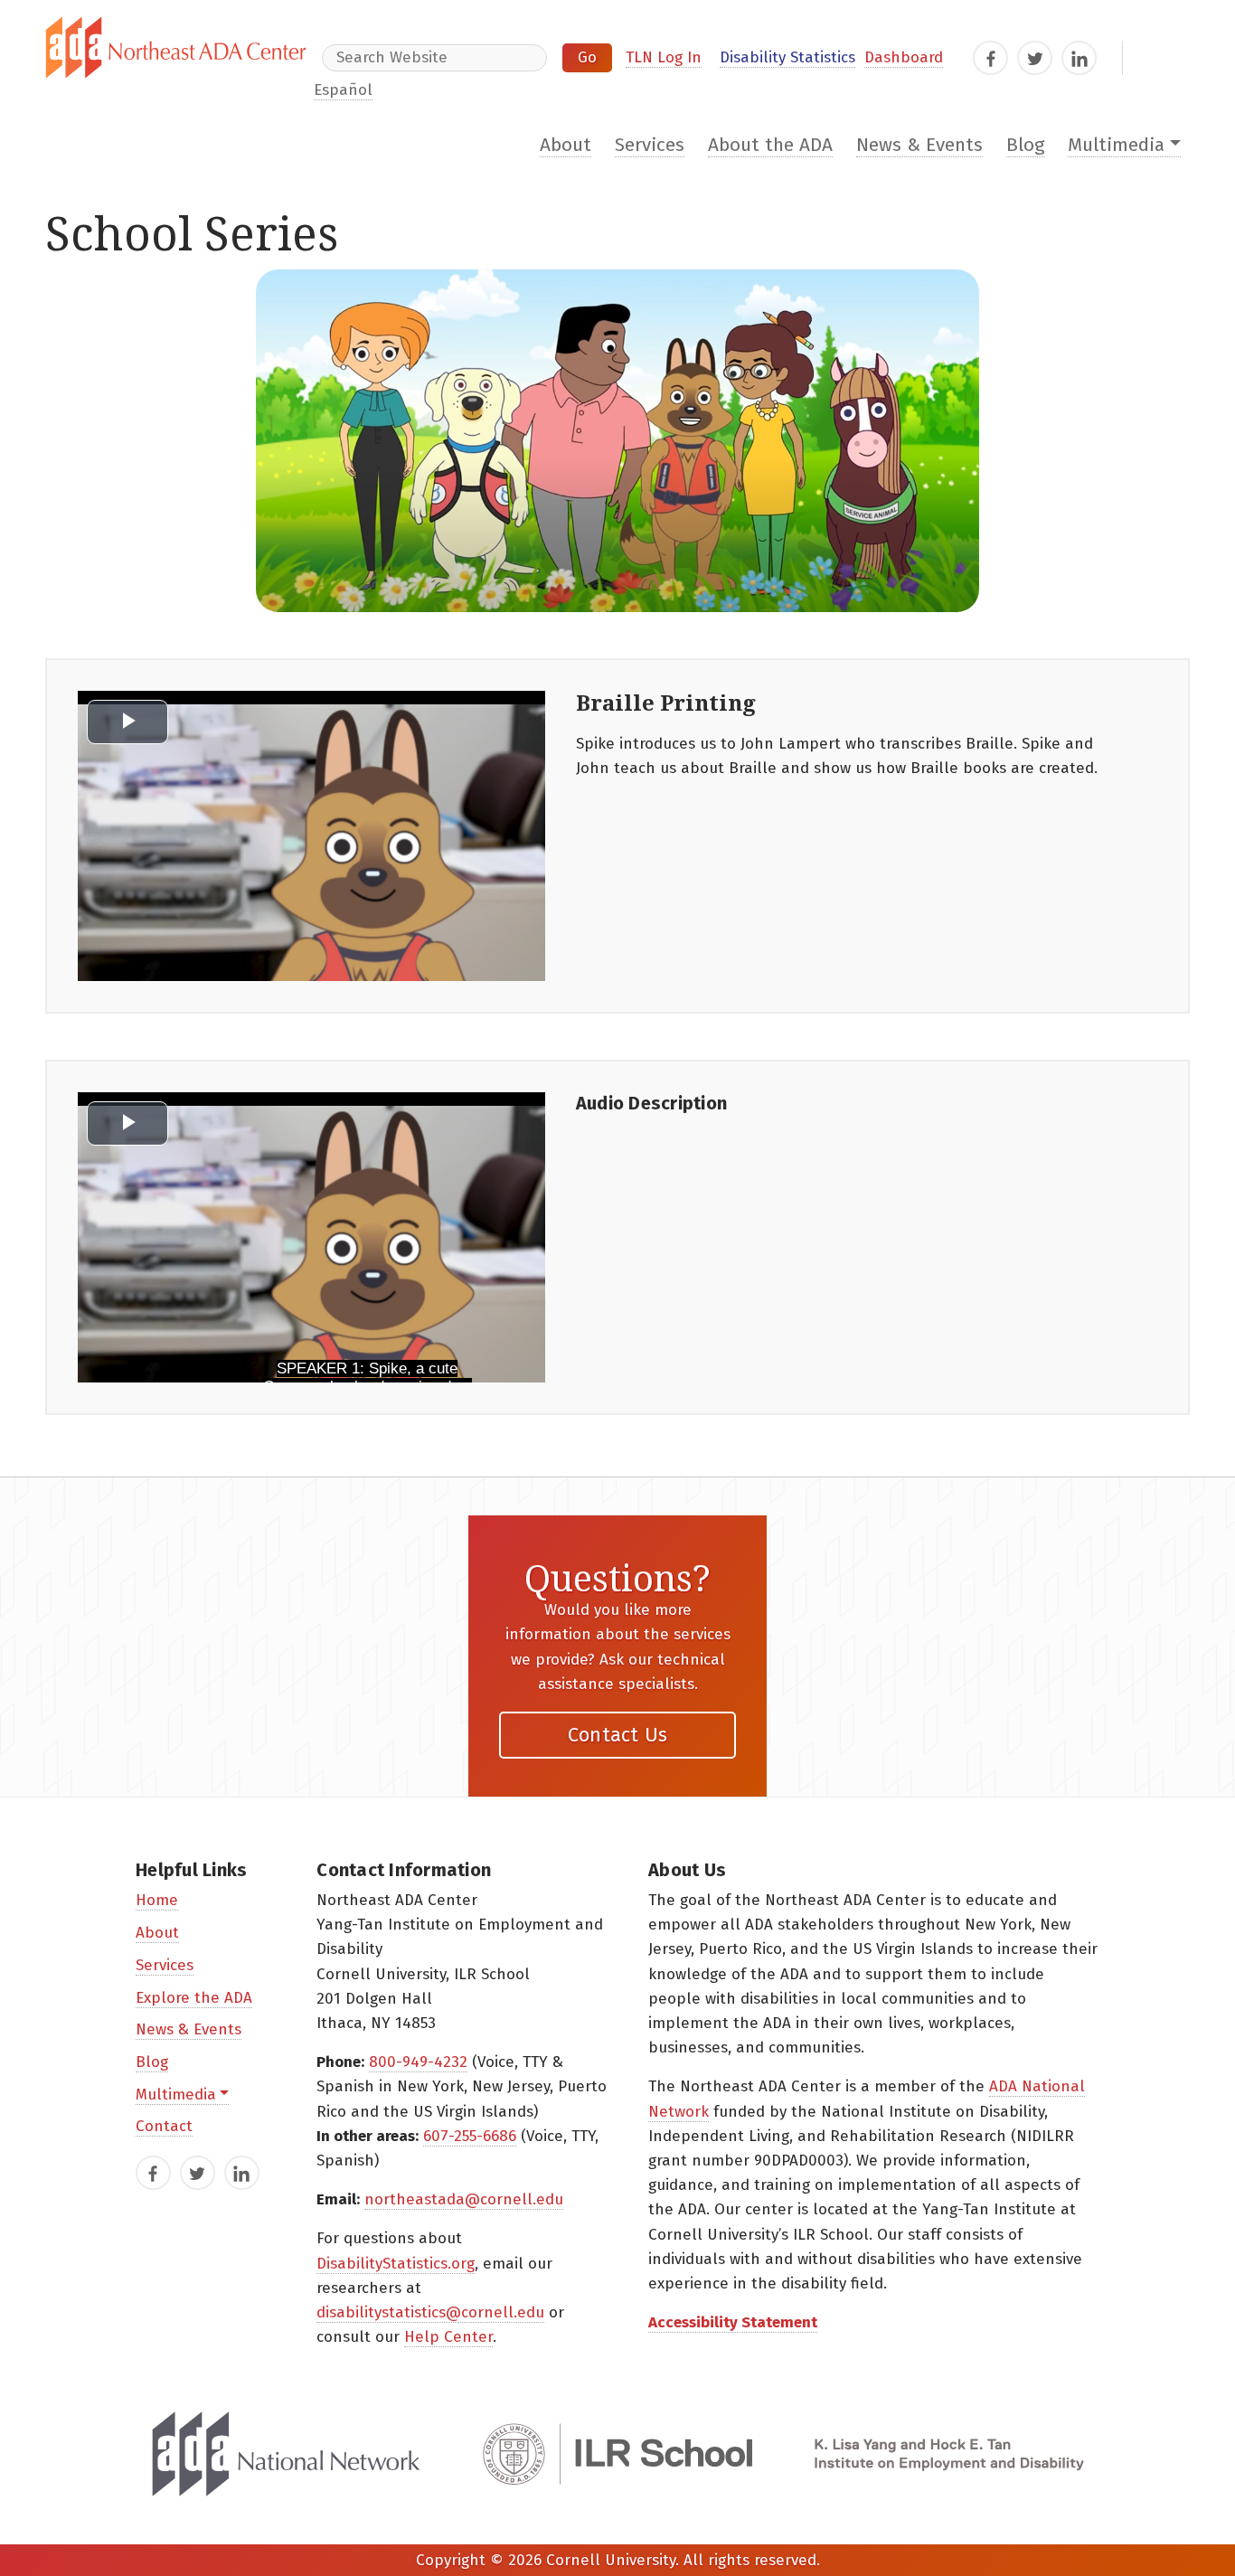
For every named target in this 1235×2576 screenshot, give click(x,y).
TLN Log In (664, 57)
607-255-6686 (470, 2136)
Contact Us (618, 1735)
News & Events (919, 145)
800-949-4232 (418, 2062)
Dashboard (904, 57)
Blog (1026, 145)
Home (157, 1900)
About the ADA (770, 145)
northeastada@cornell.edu (464, 2199)
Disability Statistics (787, 57)
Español (343, 90)
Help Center (448, 2337)
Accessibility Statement (733, 2322)
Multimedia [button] (1116, 145)
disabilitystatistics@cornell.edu (430, 2312)
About (566, 145)
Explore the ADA (194, 1998)
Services (650, 145)
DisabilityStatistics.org (396, 2264)
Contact (164, 2126)
